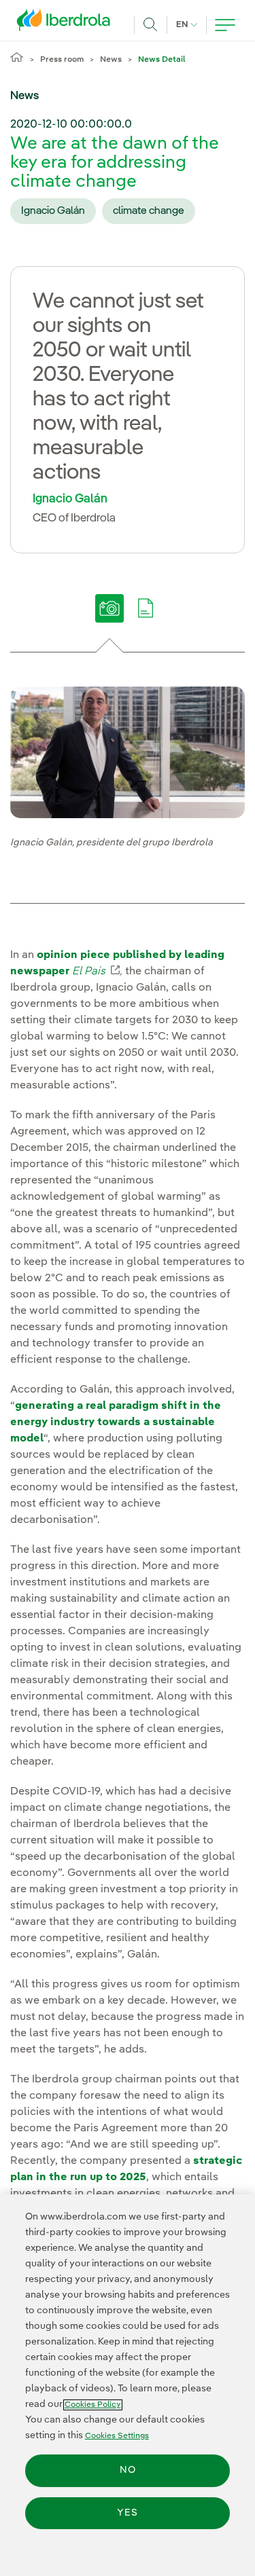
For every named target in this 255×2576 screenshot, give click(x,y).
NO (128, 2470)
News (111, 60)
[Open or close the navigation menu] (225, 25)
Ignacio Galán (53, 211)
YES (128, 2513)
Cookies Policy (93, 2405)
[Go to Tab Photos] (110, 618)
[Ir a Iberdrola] (67, 23)
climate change (149, 211)
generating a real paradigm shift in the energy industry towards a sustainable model (116, 1422)
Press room (62, 60)
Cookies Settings (117, 2436)
